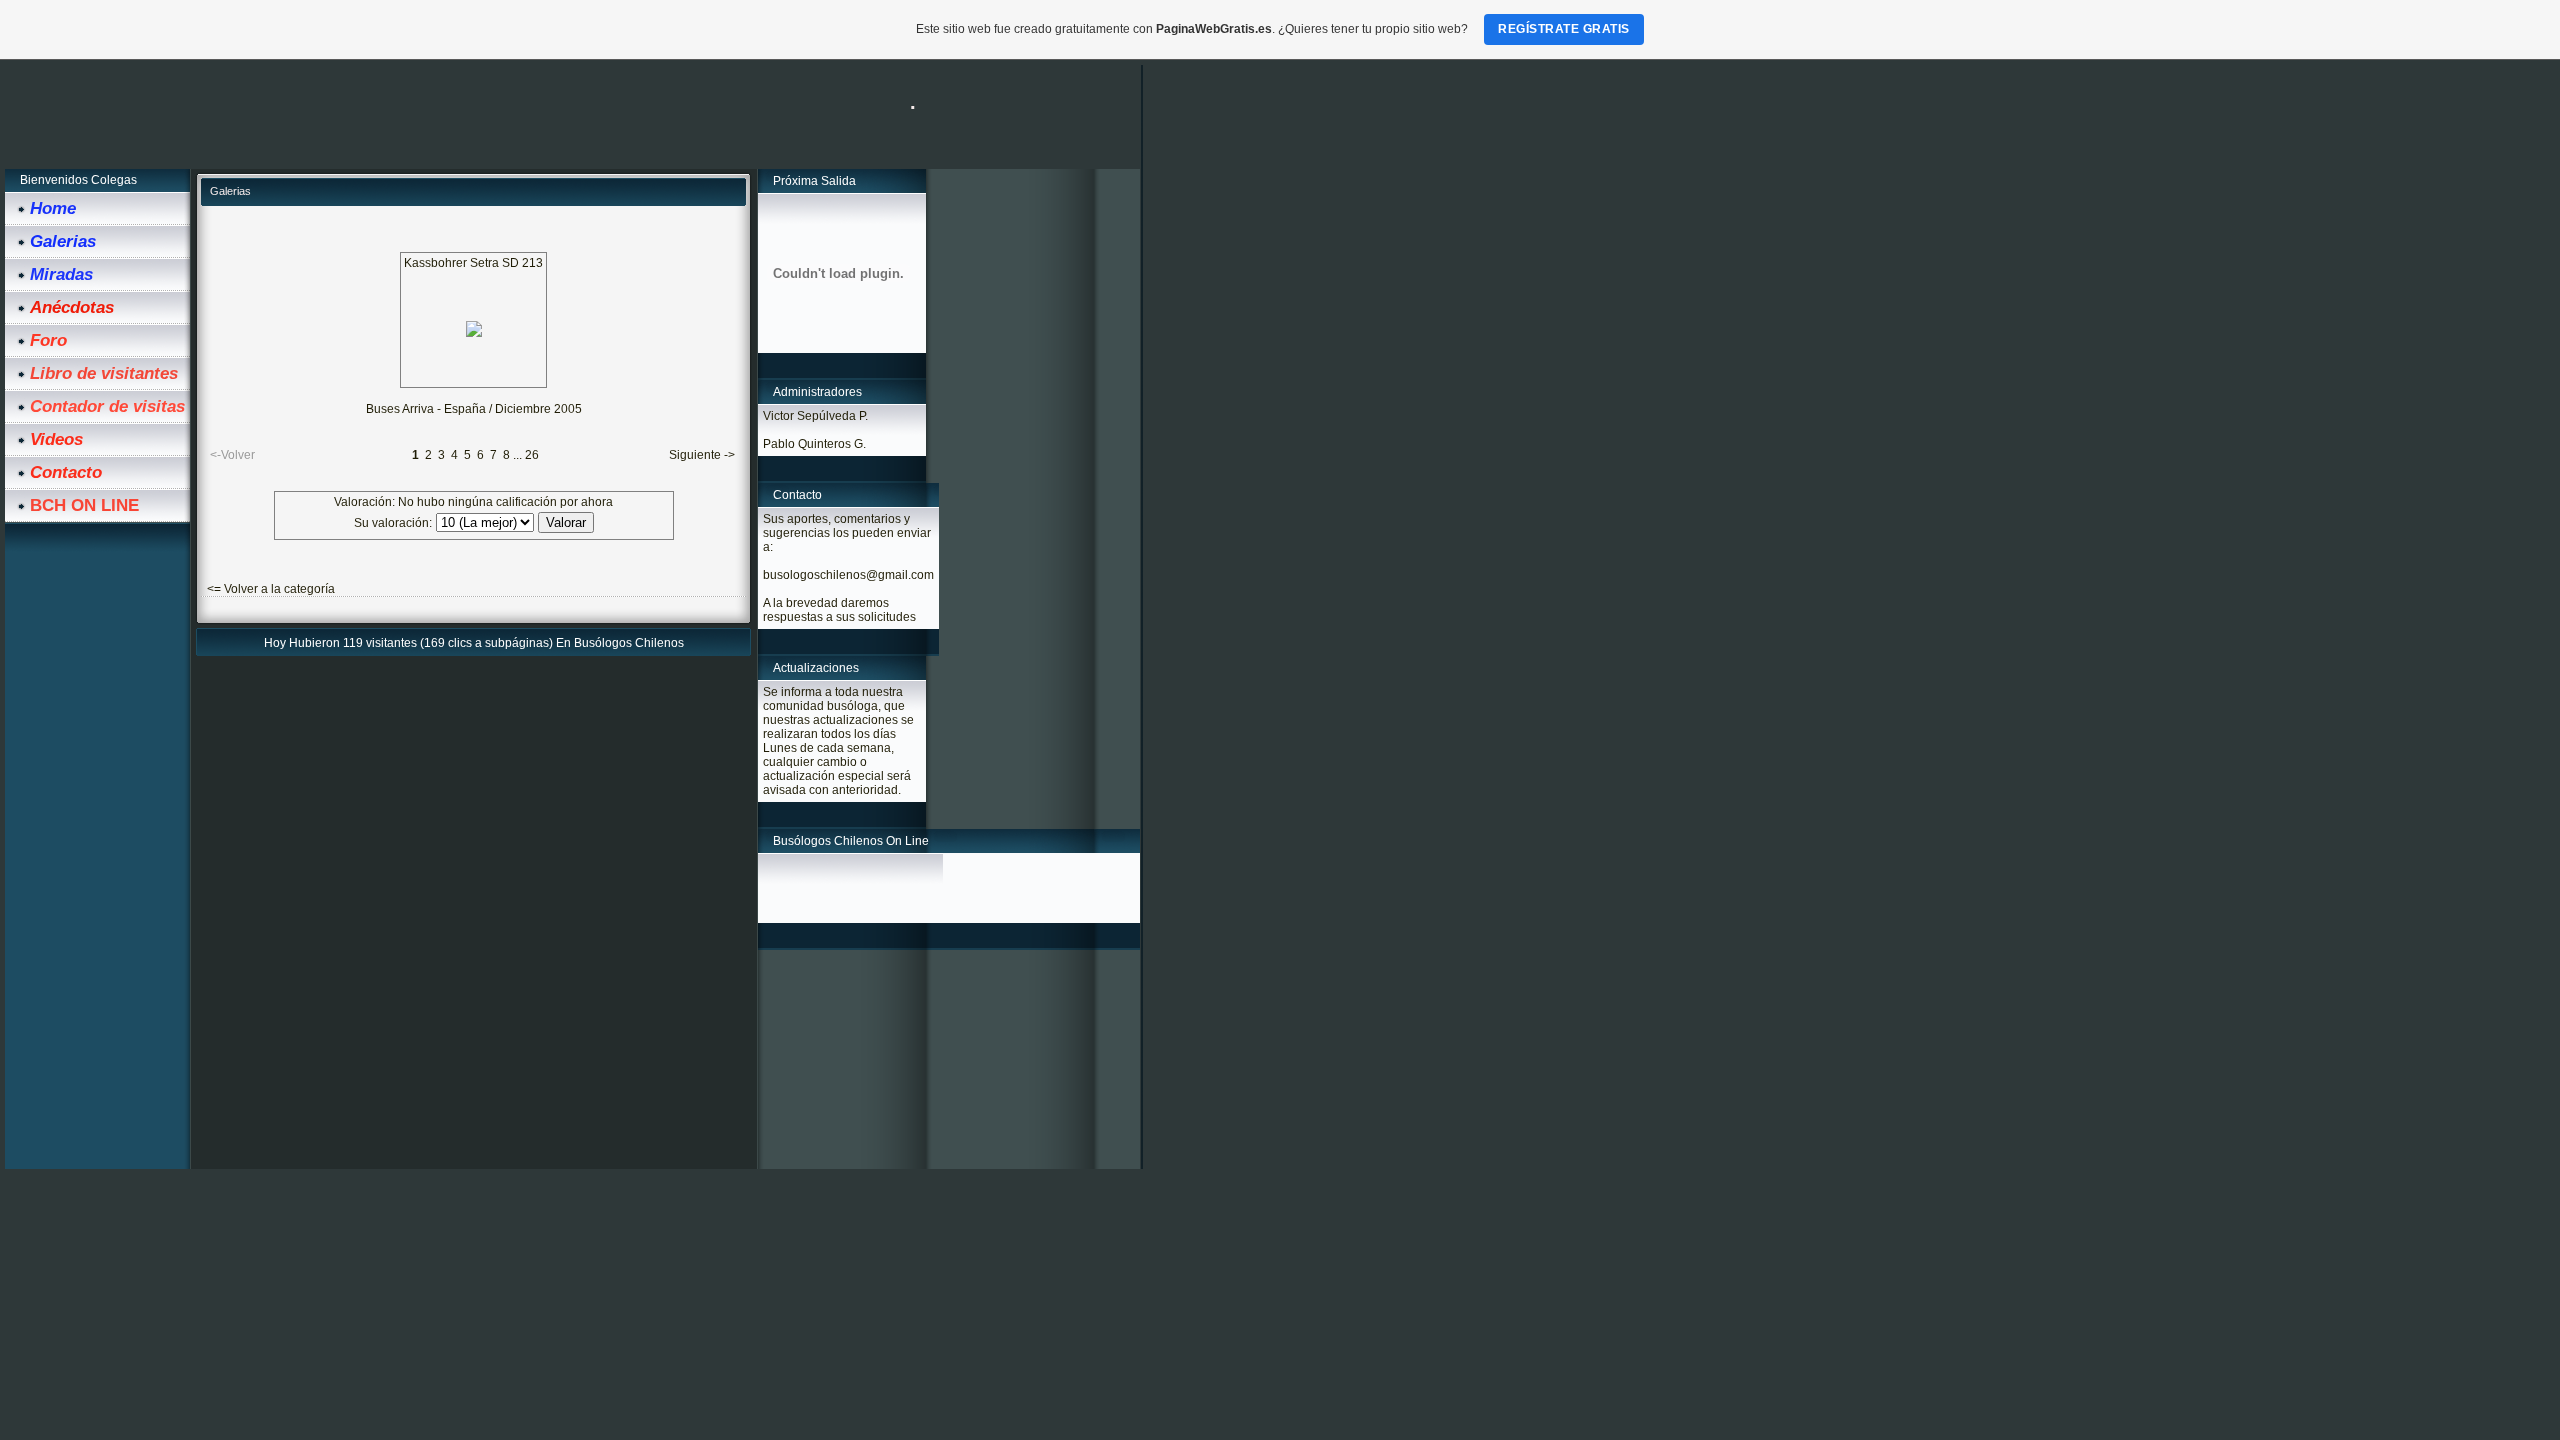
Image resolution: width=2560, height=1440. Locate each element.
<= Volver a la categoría (271, 589)
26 (532, 455)
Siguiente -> (702, 455)
